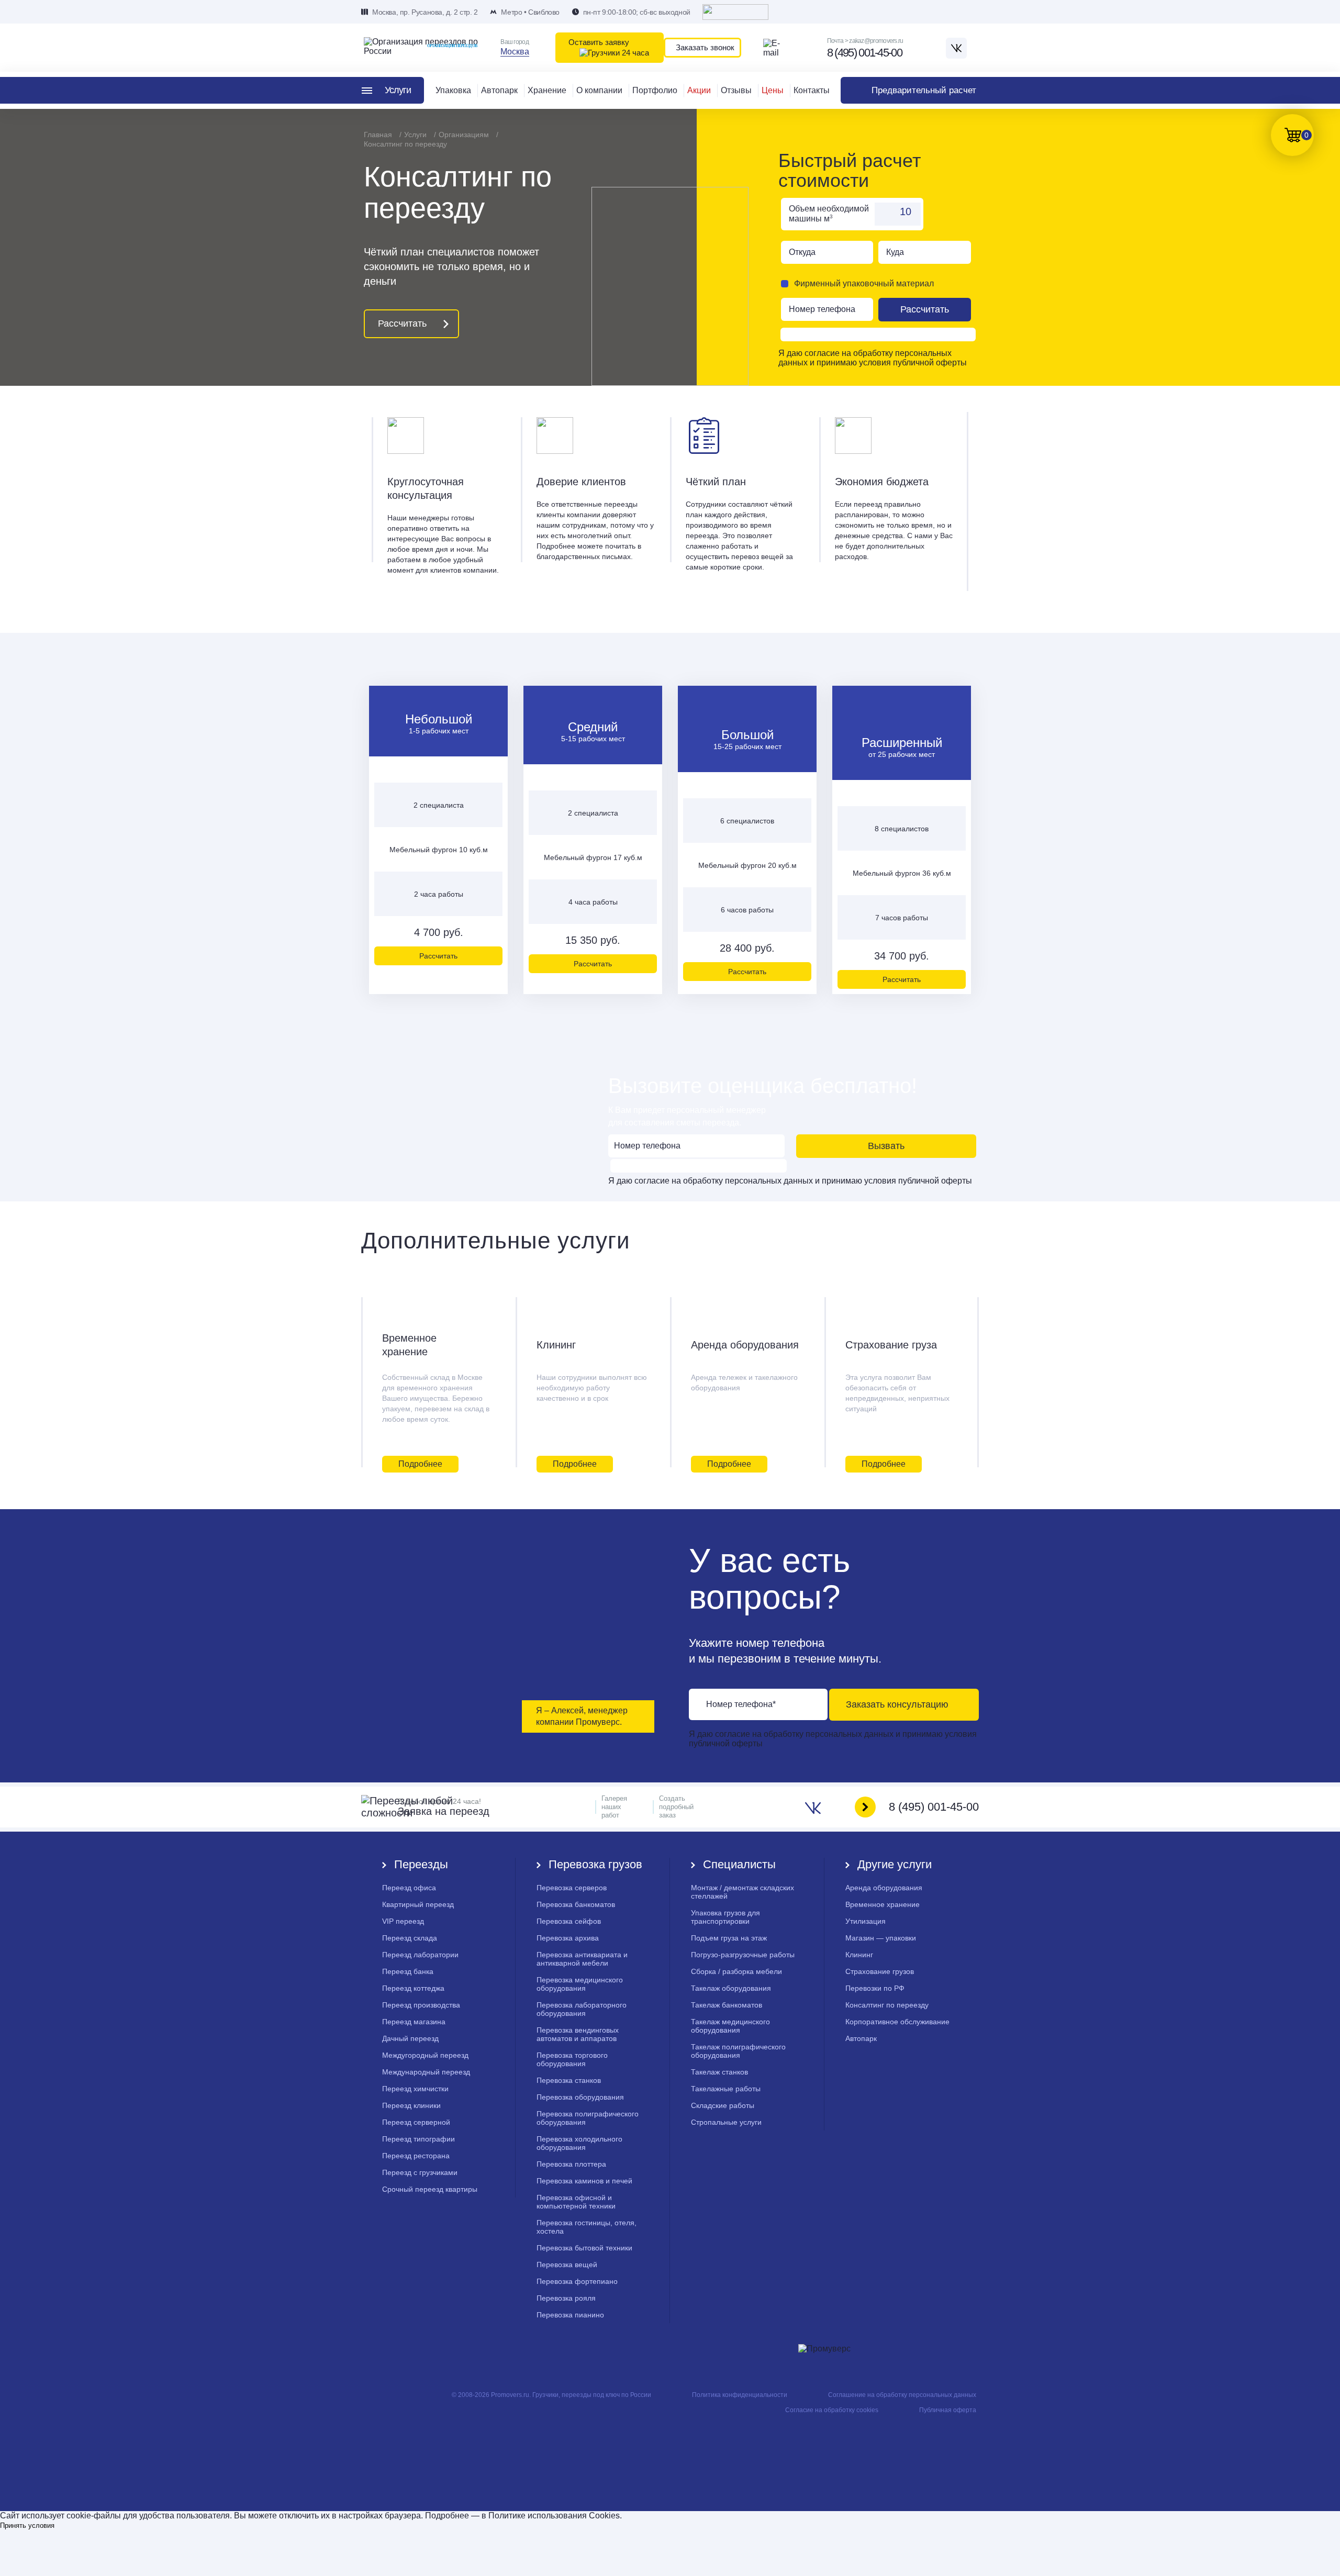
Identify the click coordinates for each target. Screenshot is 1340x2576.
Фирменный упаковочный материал (864, 283)
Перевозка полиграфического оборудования (588, 2118)
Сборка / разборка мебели (736, 1971)
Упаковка (453, 90)
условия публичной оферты (913, 363)
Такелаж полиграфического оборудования (738, 2051)
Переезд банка (408, 1971)
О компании (599, 90)
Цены (773, 90)
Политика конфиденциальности (740, 2395)
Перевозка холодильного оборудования (579, 2143)
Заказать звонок (705, 47)
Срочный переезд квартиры (430, 2189)
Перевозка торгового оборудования (572, 2059)
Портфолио (655, 90)
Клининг (556, 1345)
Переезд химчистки (415, 2089)
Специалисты (739, 1864)
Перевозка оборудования (580, 2097)
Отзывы (736, 90)
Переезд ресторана (416, 2156)
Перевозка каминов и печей (584, 2181)
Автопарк (499, 90)
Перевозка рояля (566, 2298)
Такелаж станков (719, 2072)
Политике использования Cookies (554, 2516)
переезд (403, 1921)
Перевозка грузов (595, 1864)
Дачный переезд (410, 2038)
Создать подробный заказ (676, 1807)
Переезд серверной (416, 2122)
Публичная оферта (948, 2410)
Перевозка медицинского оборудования (580, 1984)
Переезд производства (421, 2005)
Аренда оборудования (745, 1345)
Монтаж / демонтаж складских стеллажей (742, 1892)
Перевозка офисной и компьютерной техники (576, 2202)
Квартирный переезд (418, 1904)
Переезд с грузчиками (420, 2172)
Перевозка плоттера (571, 2164)
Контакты (812, 90)
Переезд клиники (411, 2105)
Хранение (547, 90)
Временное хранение (409, 1345)
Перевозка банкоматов (576, 1904)
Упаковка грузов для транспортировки (725, 1917)
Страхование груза (891, 1345)
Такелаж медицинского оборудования (730, 2026)
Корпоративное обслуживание (897, 2022)
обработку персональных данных (748, 1181)
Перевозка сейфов (569, 1921)
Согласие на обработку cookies (832, 2410)
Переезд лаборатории (420, 1955)
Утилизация (866, 1921)
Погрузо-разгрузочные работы (743, 1955)
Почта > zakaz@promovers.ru (865, 41)
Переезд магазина (414, 2022)
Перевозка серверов (572, 1888)
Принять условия (27, 2525)
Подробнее (420, 1464)
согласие (823, 353)
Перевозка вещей (567, 2265)
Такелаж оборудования (731, 1988)
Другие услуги (895, 1864)
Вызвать (886, 1146)
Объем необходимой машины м (829, 214)
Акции (699, 90)
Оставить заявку (599, 42)
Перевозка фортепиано (577, 2281)
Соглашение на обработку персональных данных (902, 2395)
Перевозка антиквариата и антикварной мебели (582, 1959)
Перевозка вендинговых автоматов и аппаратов (578, 2034)
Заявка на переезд (444, 1807)
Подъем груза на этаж (729, 1938)
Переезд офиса (409, 1888)
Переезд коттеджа (413, 1988)
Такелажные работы (726, 2089)
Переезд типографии (418, 2139)
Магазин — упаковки (881, 1938)
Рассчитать (402, 324)
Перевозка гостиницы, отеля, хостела (587, 2227)
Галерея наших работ (614, 1807)
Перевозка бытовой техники (584, 2248)
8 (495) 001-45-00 (864, 53)
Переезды (421, 1864)
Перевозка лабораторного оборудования (582, 2009)
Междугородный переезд (425, 2055)
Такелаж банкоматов (727, 2005)
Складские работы (723, 2105)
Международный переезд (426, 2072)
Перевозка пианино (570, 2315)
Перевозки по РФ (875, 1988)
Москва (515, 52)
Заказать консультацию (897, 1704)
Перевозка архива (568, 1938)
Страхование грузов (880, 1971)
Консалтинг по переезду (887, 2005)
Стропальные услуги (726, 2122)
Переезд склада (410, 1938)
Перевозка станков (569, 2080)
